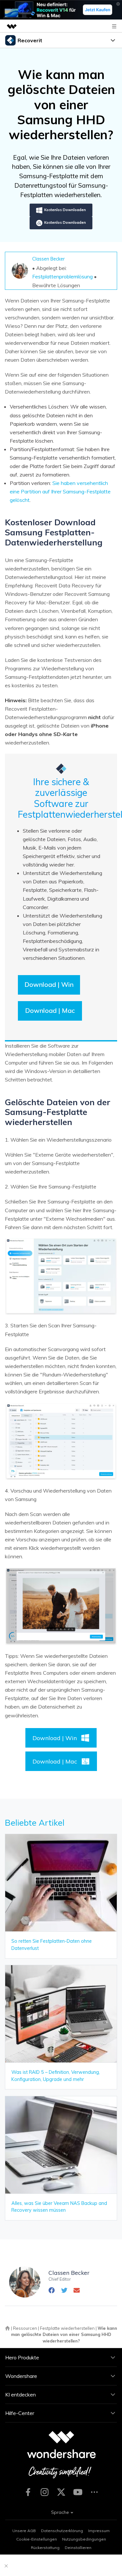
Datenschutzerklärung (62, 2531)
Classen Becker (48, 259)
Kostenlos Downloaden (65, 210)
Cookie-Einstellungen (37, 2539)
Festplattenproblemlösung (62, 276)
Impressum (99, 2531)
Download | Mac (50, 1010)
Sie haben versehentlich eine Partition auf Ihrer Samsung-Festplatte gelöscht (60, 491)
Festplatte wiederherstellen (67, 2328)
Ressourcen (25, 2328)
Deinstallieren (78, 2548)
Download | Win (49, 984)
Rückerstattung (45, 2548)
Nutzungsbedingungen (84, 2539)
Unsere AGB (24, 2531)
